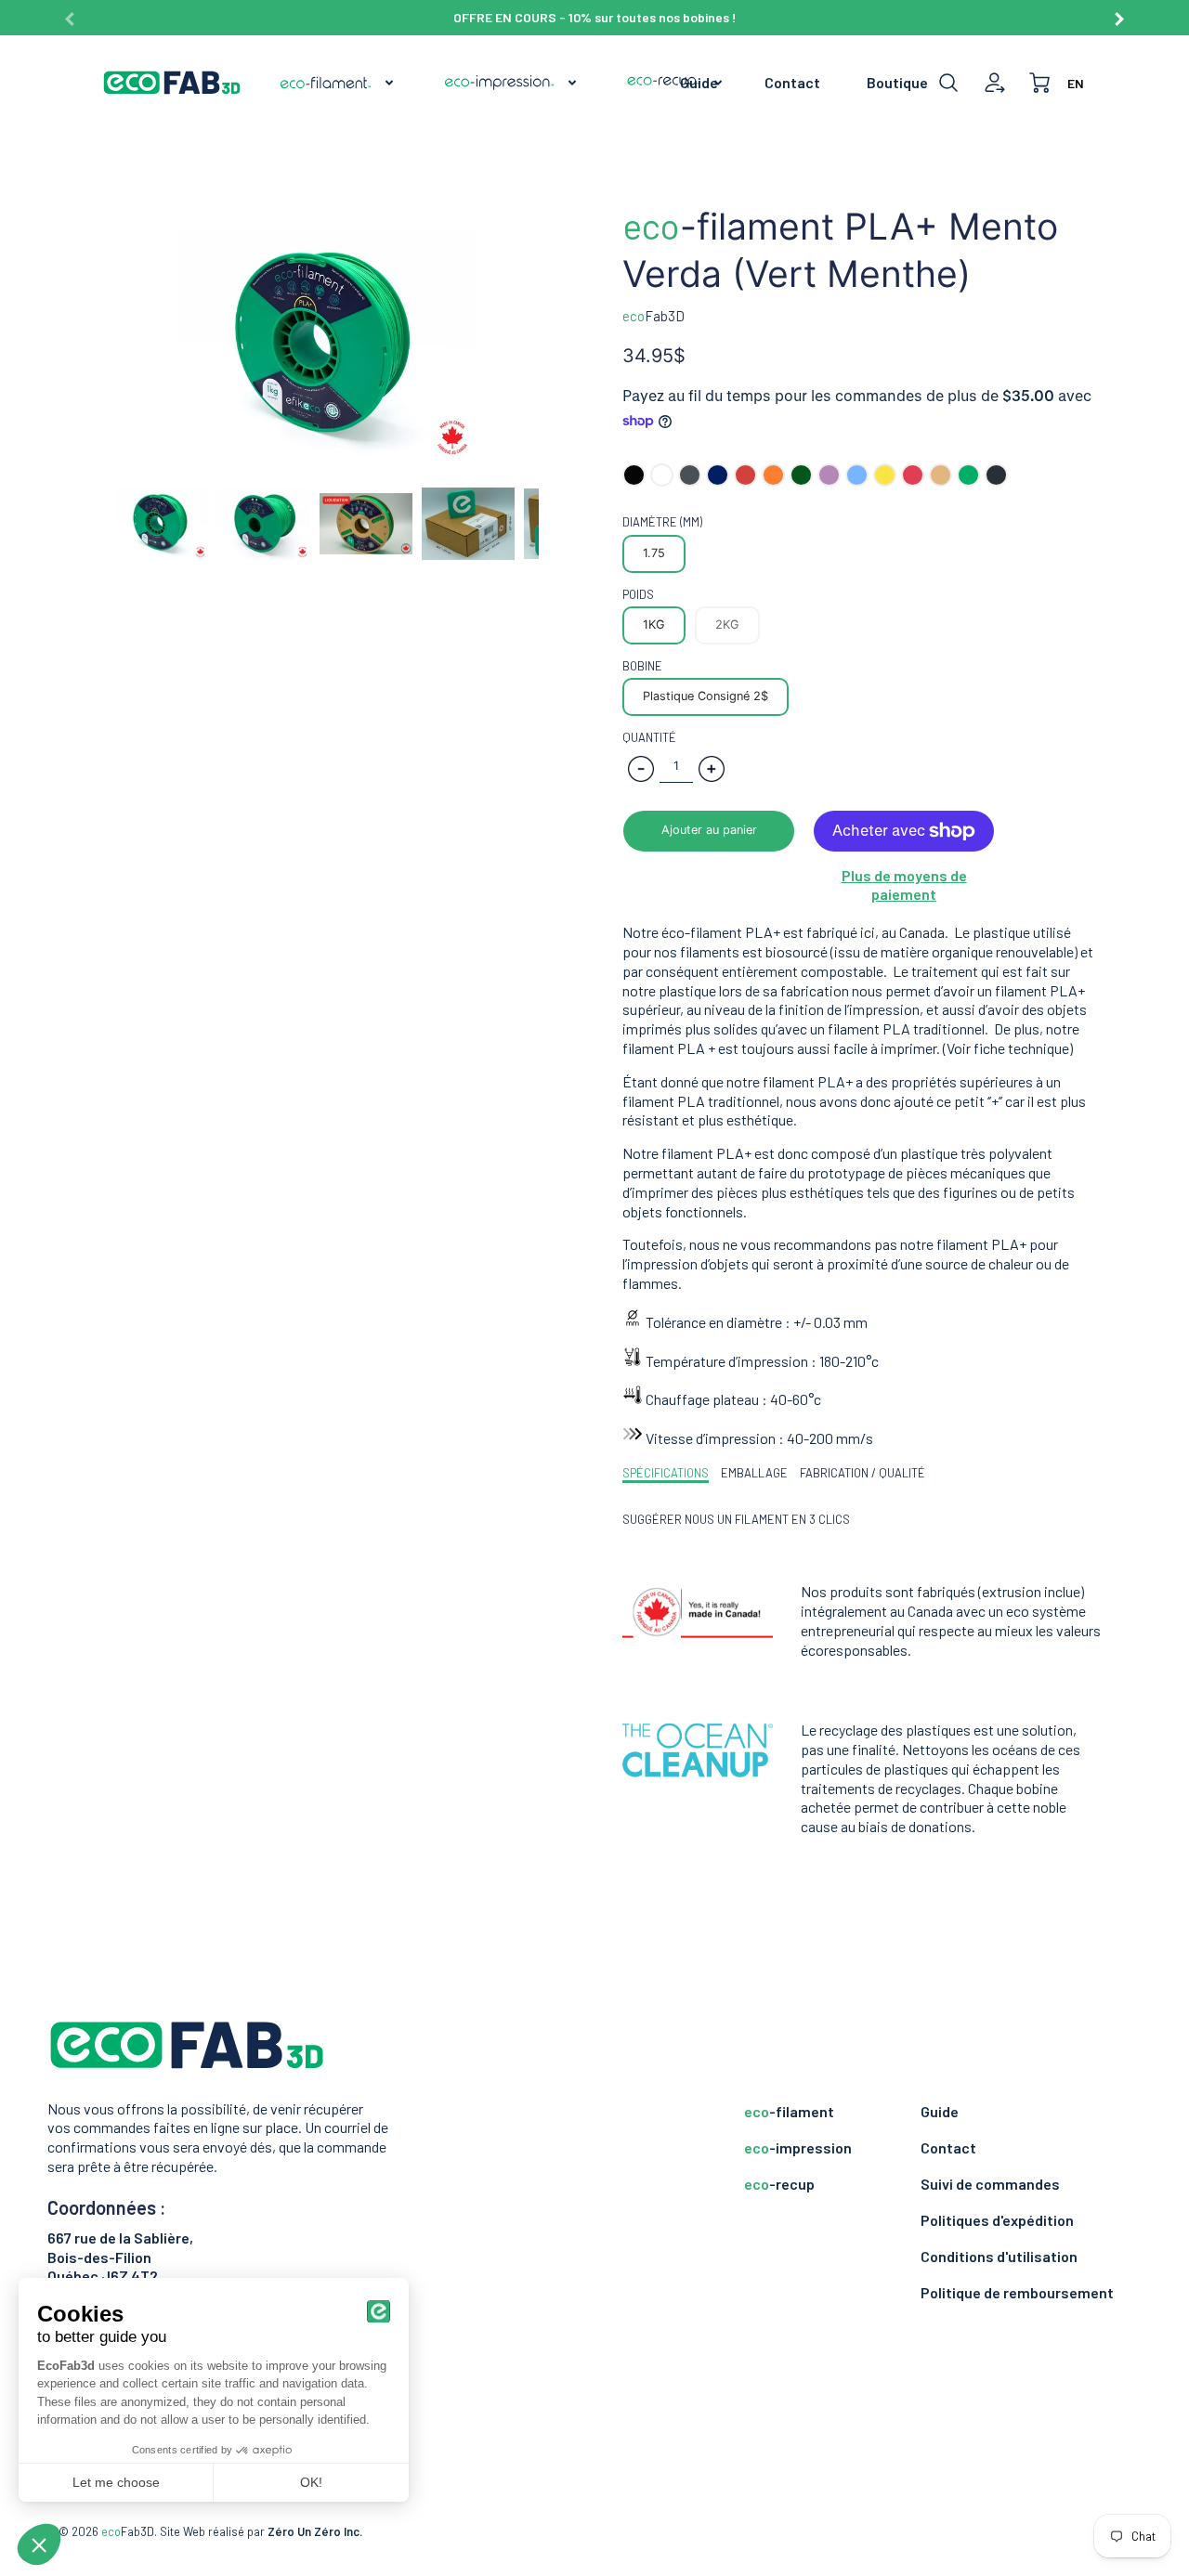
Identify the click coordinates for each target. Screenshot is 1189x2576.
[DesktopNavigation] (502, 83)
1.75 (654, 553)
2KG (727, 624)
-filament (789, 2111)
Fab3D (653, 316)
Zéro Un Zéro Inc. (315, 2531)
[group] (594, 18)
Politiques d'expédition (997, 2220)
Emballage (754, 1473)
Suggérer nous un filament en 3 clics (736, 1519)
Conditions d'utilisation (999, 2256)
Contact (792, 82)
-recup (779, 2184)
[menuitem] (338, 83)
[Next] (1118, 12)
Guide (699, 82)
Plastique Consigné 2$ (706, 696)
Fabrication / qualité (862, 1473)
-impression (798, 2147)
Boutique (897, 82)
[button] (709, 831)
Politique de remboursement (1017, 2292)
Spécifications (666, 1473)
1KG (654, 624)
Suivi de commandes (990, 2184)
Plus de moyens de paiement (904, 885)
